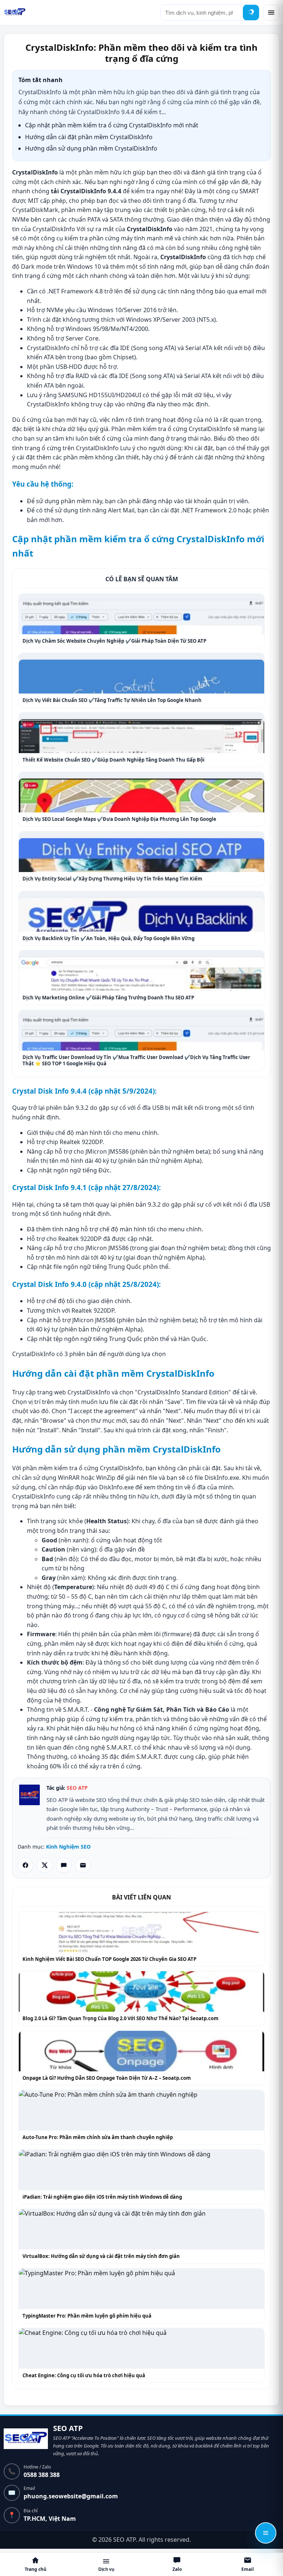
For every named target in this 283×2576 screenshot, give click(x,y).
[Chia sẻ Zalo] (64, 1865)
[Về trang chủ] (26, 2440)
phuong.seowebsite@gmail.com (71, 2496)
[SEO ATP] (15, 13)
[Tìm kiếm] (251, 13)
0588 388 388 (42, 2475)
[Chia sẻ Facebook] (25, 1865)
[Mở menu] (271, 13)
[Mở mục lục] (266, 2533)
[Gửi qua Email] (83, 1865)
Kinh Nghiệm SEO (68, 1847)
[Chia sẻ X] (45, 1865)
